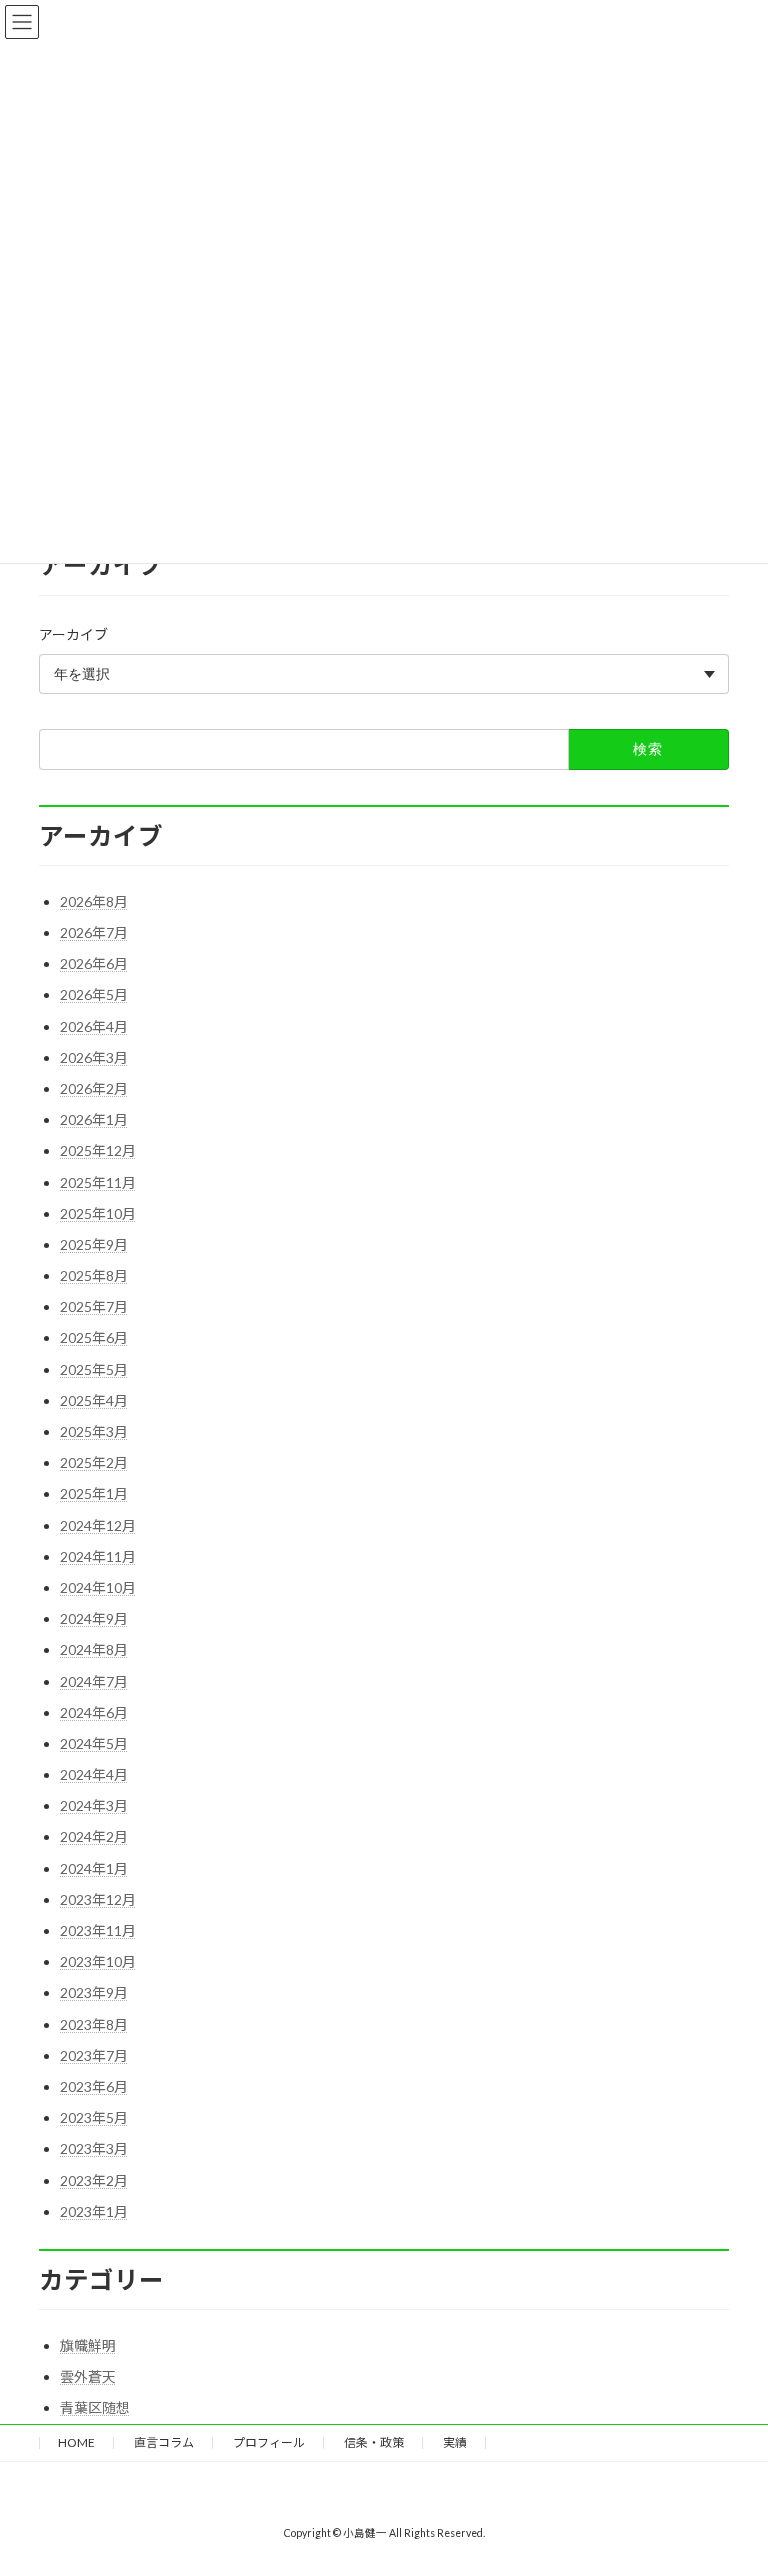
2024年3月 (94, 1805)
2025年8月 (94, 1275)
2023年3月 (94, 2148)
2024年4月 (94, 1774)
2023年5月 (94, 2117)
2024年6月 (94, 1712)
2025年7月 (94, 1306)
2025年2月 (94, 1462)
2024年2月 (94, 1836)
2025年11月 (98, 1182)
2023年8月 (94, 2024)
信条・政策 (374, 2442)
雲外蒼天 (88, 2376)
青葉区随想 (95, 2407)
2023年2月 (94, 2180)
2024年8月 (94, 1649)
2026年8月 (94, 901)
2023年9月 (94, 1992)
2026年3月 (94, 1057)
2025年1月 (94, 1493)
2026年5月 (94, 994)
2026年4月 (94, 1026)
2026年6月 (94, 963)
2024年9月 (94, 1618)
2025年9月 (94, 1244)
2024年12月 (98, 1525)
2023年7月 (94, 2055)
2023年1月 (94, 2211)
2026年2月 (94, 1088)
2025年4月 (94, 1400)
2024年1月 (94, 1868)
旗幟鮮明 (88, 2345)
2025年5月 (94, 1369)
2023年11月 (98, 1930)
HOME (76, 2442)
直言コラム (164, 2442)
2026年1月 (94, 1119)
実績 (455, 2442)
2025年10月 (98, 1213)
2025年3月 (94, 1431)
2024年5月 (94, 1743)
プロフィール (269, 2442)
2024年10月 (98, 1587)
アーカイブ (73, 634)
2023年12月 (98, 1899)
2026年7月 (94, 932)
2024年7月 (94, 1681)
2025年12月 (98, 1150)
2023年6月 (94, 2086)
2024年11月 (98, 1556)
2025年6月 (94, 1337)
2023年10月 (98, 1961)
